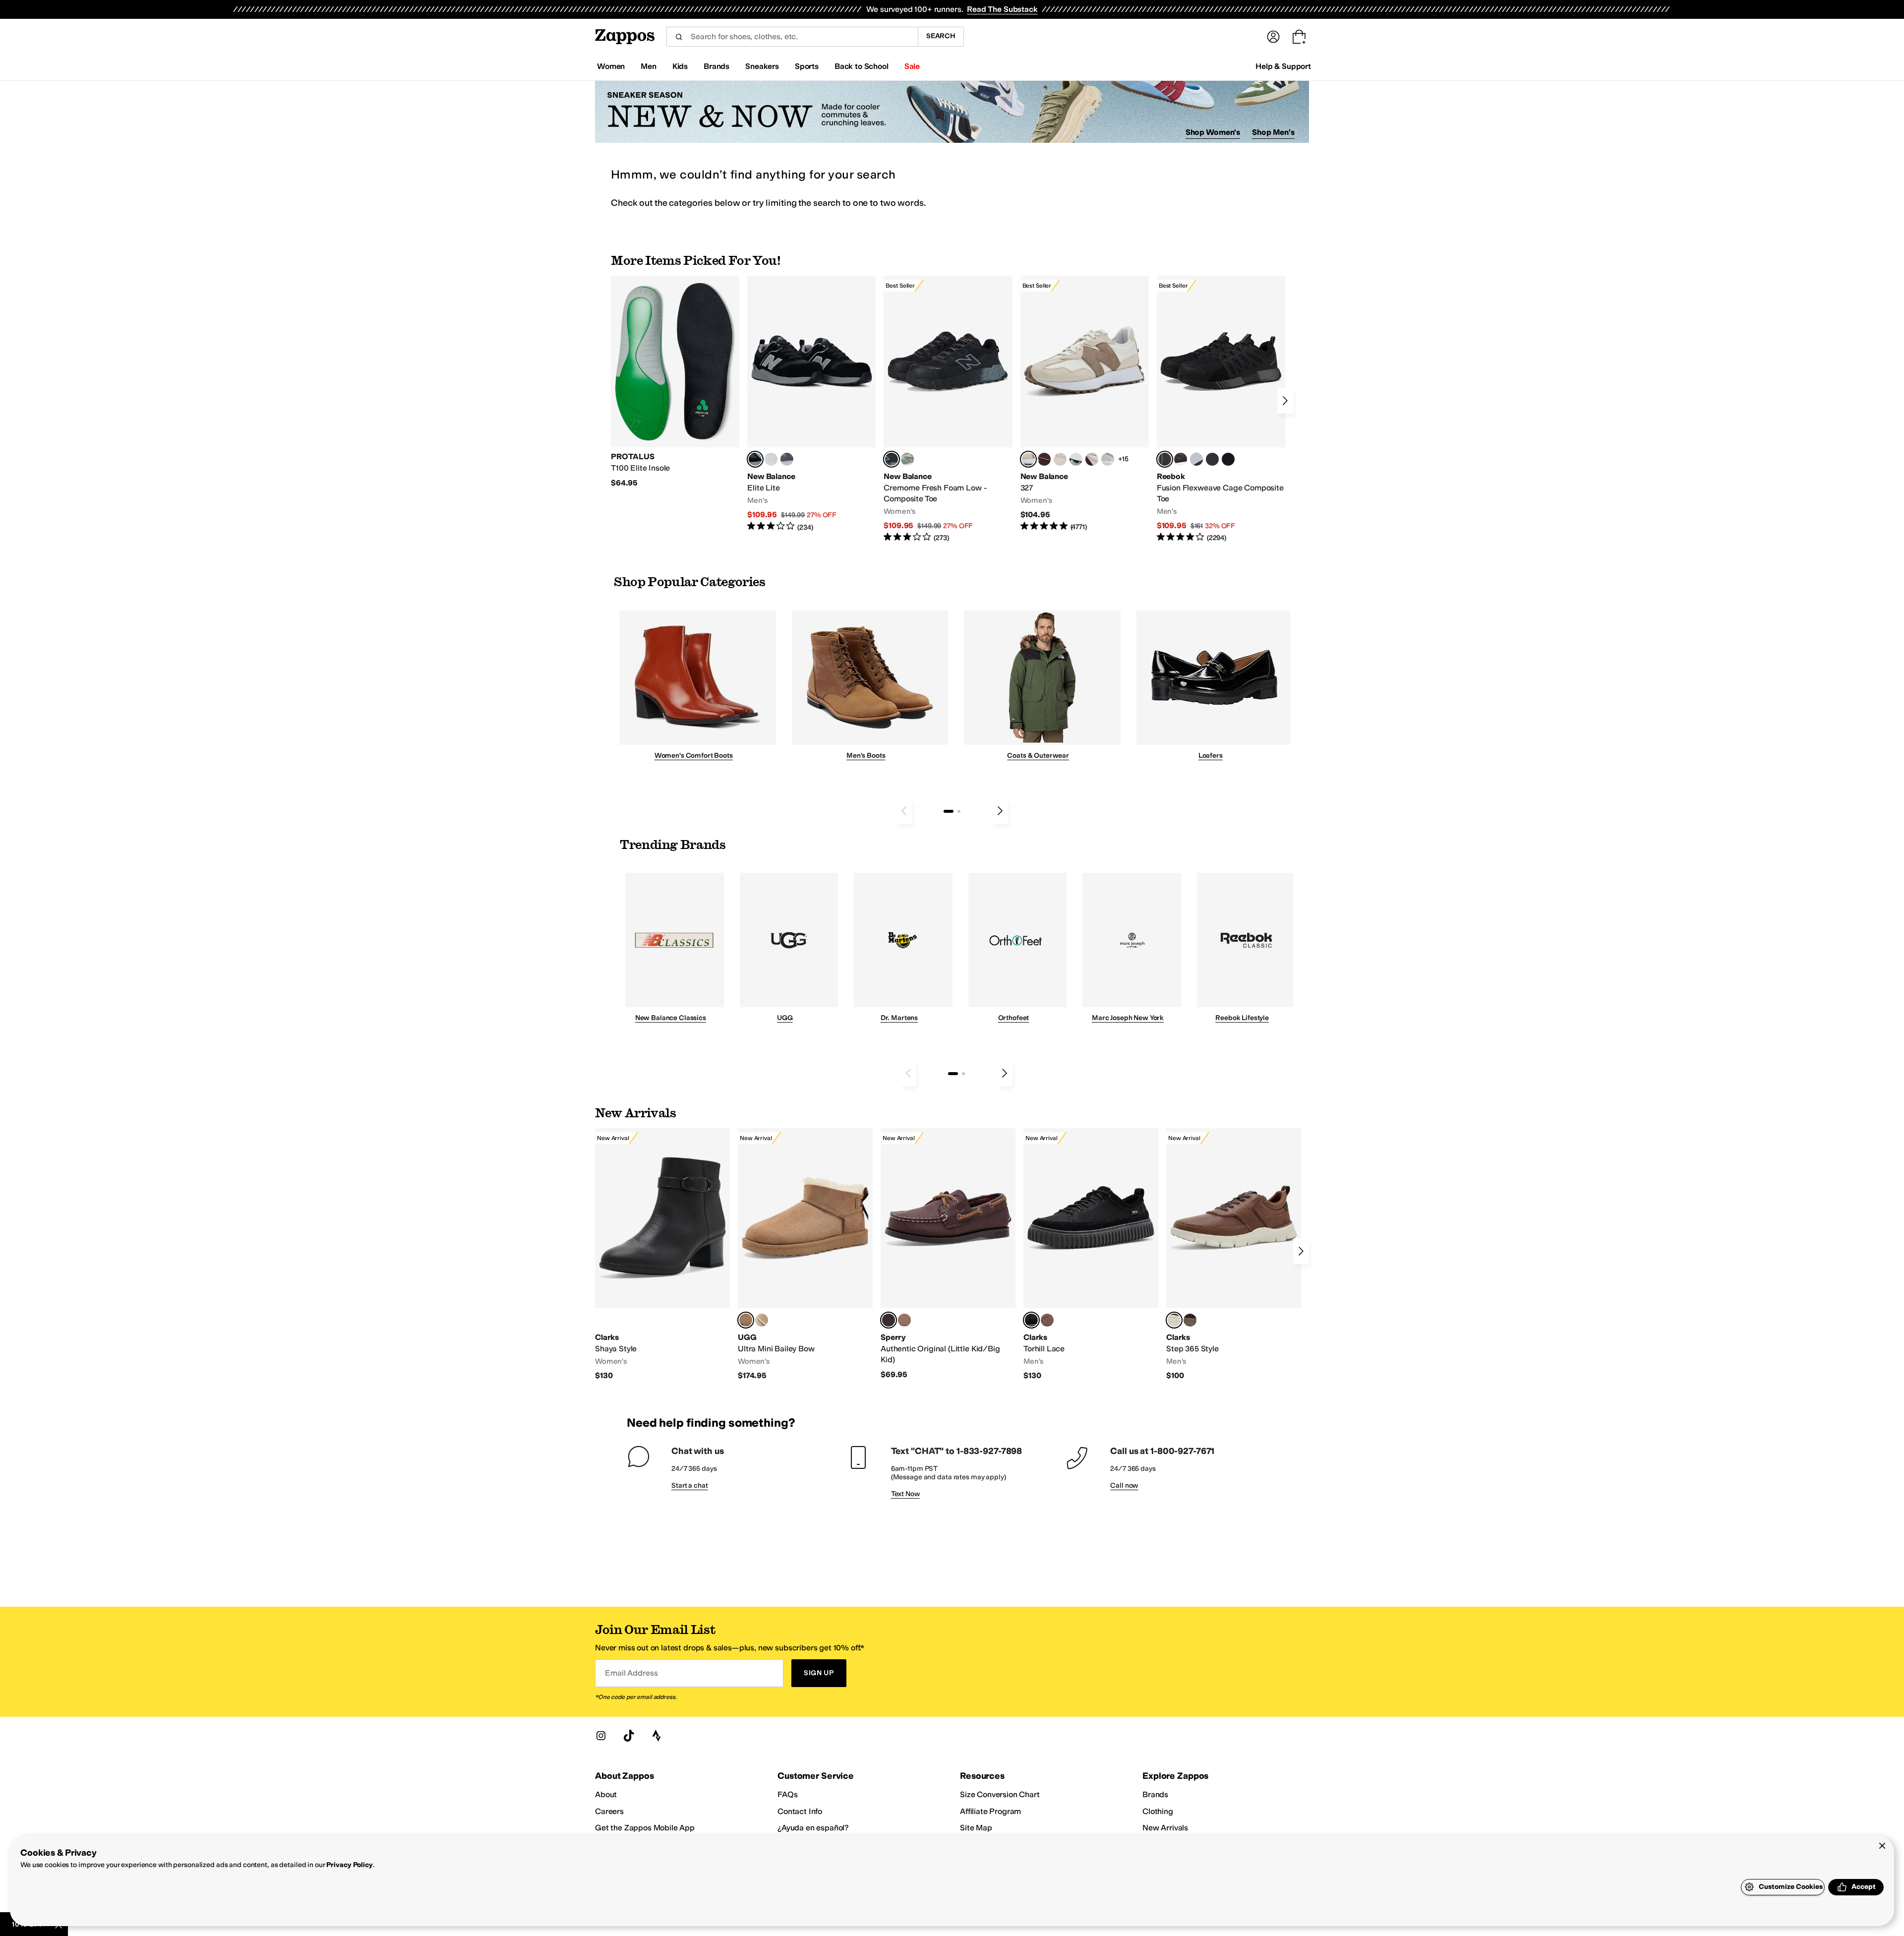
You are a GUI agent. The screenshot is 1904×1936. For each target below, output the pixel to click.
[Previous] (904, 811)
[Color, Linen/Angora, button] (1060, 459)
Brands (1155, 1794)
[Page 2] (959, 811)
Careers (609, 1811)
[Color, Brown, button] (1181, 459)
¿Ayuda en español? (813, 1828)
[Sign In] (1273, 37)
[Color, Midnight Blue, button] (904, 1320)
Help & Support (1283, 66)
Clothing (1158, 1811)
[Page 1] (949, 811)
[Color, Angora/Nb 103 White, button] (1108, 459)
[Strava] (656, 1736)
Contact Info (800, 1811)
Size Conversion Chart (1000, 1794)
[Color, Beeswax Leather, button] (1190, 1320)
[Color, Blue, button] (771, 459)
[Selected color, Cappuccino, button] (889, 1320)
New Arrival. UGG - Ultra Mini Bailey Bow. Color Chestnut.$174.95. (805, 1255)
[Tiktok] (629, 1736)
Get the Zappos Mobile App (645, 1828)
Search (941, 36)
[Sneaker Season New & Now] (952, 112)
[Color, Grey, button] (787, 459)
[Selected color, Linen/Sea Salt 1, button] (1028, 459)
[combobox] (792, 37)
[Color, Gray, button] (1196, 459)
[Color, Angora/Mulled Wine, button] (1092, 459)
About (606, 1794)
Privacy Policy (349, 1865)
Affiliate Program (990, 1811)
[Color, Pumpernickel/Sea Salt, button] (1044, 459)
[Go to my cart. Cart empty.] (1299, 37)
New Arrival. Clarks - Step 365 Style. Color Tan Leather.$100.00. (1234, 1255)
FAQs (787, 1794)
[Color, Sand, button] (762, 1320)
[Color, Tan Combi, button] (1047, 1320)
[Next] (1285, 401)
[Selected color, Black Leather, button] (1031, 1320)
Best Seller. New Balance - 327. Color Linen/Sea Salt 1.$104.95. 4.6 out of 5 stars (1085, 404)
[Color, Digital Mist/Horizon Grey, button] (1076, 459)
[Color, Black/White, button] (1228, 459)
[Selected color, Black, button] (755, 459)
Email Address (631, 1673)
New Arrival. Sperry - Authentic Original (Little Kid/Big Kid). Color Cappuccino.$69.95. (948, 1254)
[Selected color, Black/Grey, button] (892, 459)
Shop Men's (1273, 132)
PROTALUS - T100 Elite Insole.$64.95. (675, 382)
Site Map (976, 1828)
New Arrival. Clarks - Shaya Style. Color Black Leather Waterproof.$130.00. (662, 1255)
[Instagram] (601, 1736)
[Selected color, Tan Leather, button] (1174, 1320)
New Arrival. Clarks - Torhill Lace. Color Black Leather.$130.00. (1091, 1255)
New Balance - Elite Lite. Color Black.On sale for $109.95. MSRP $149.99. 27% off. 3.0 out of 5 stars (811, 404)
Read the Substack (1002, 9)
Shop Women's (1213, 132)
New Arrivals (1165, 1828)
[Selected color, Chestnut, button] (746, 1320)
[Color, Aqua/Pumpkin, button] (907, 459)
